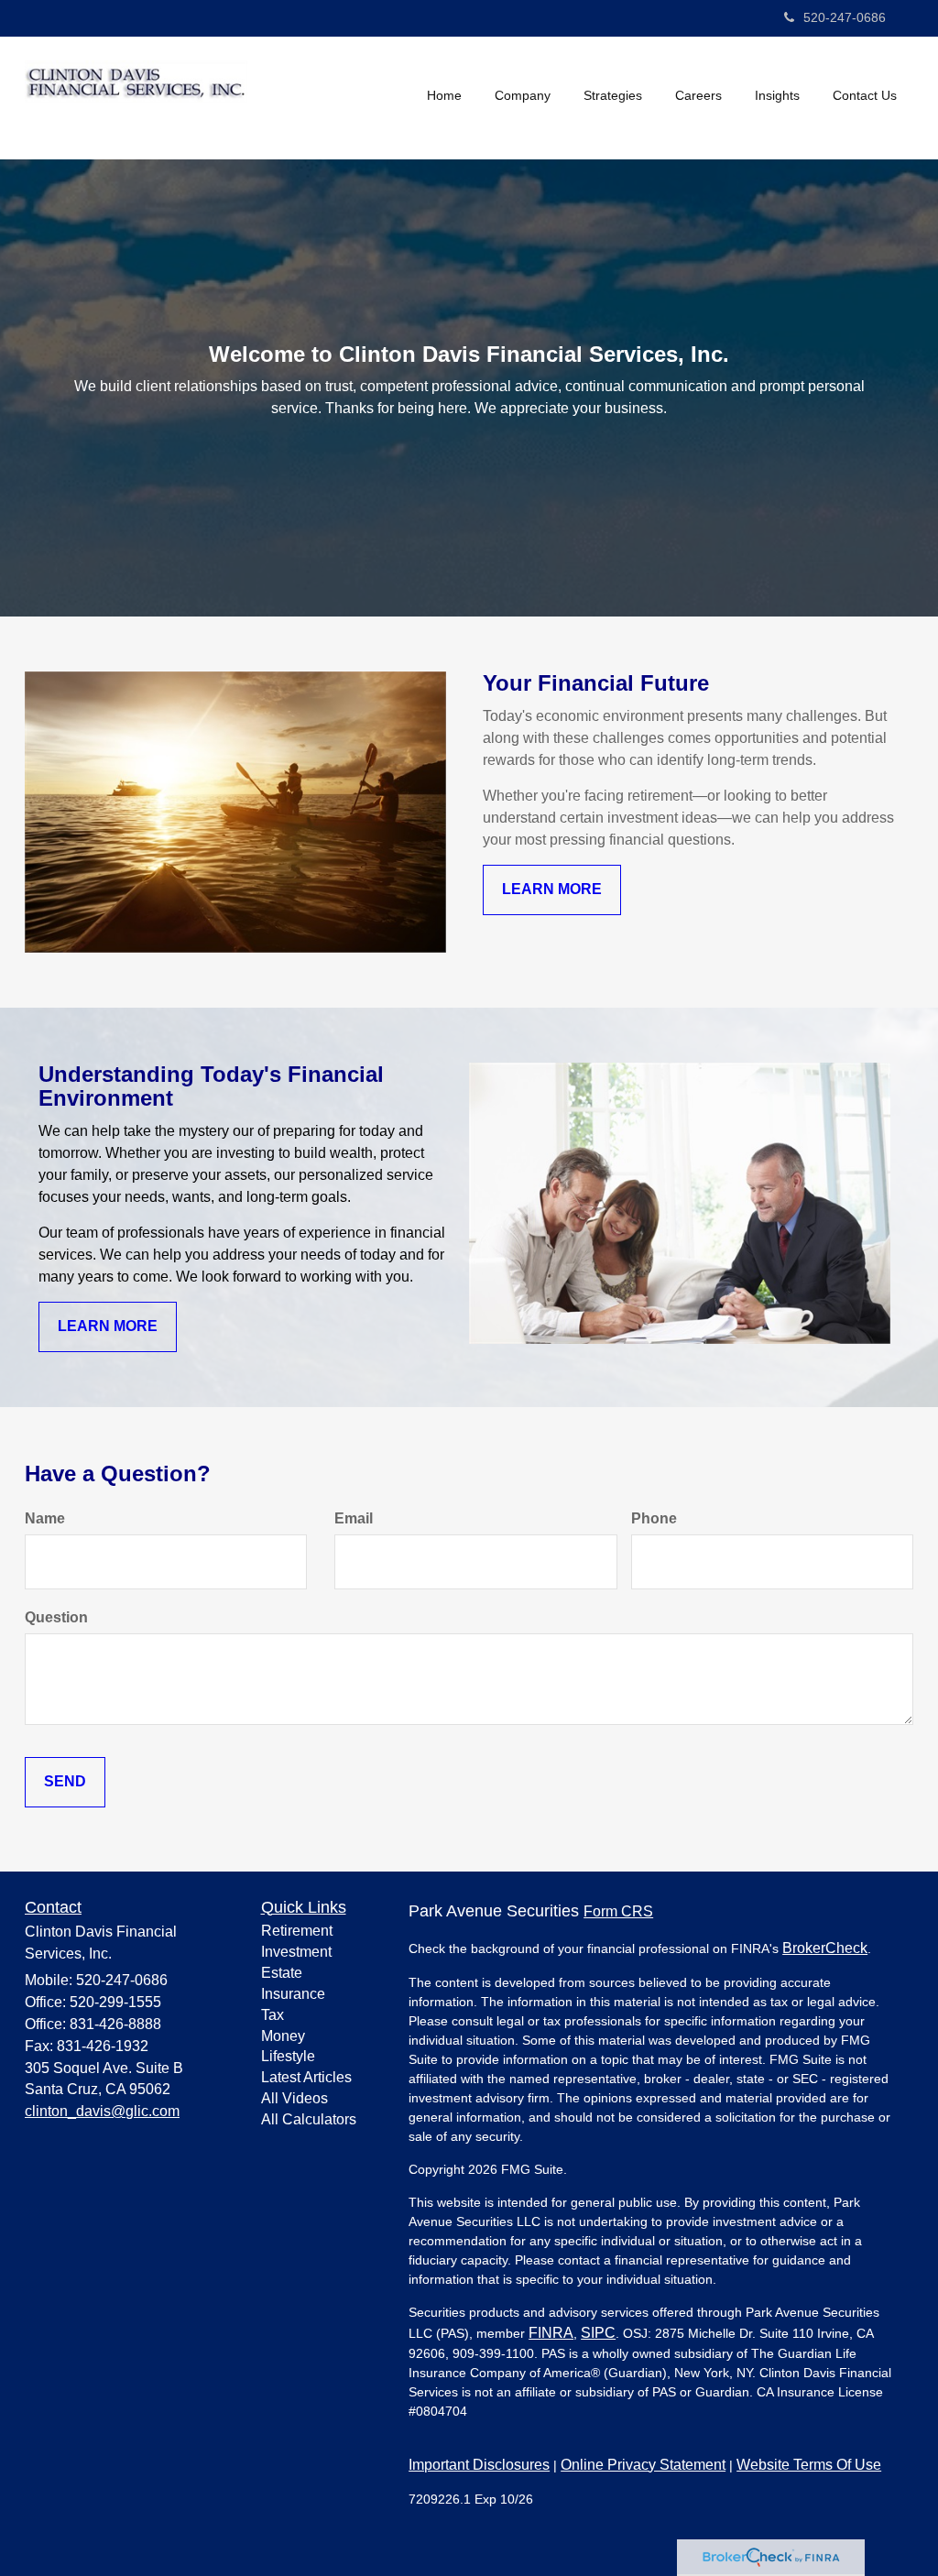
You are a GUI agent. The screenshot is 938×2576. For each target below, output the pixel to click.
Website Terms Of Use (809, 2465)
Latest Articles (306, 2077)
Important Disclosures (479, 2465)
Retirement (297, 1931)
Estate (282, 1973)
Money (283, 2036)
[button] (523, 95)
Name (45, 1518)
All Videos (294, 2098)
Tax (273, 2015)
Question (56, 1617)
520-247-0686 (845, 17)
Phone (654, 1518)
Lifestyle (288, 2056)
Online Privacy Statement (643, 2465)
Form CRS (618, 1911)
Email (354, 1518)
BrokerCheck (825, 1948)
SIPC (598, 2333)
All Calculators (309, 2119)
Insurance (293, 1994)
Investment (296, 1952)
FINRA (551, 2333)
